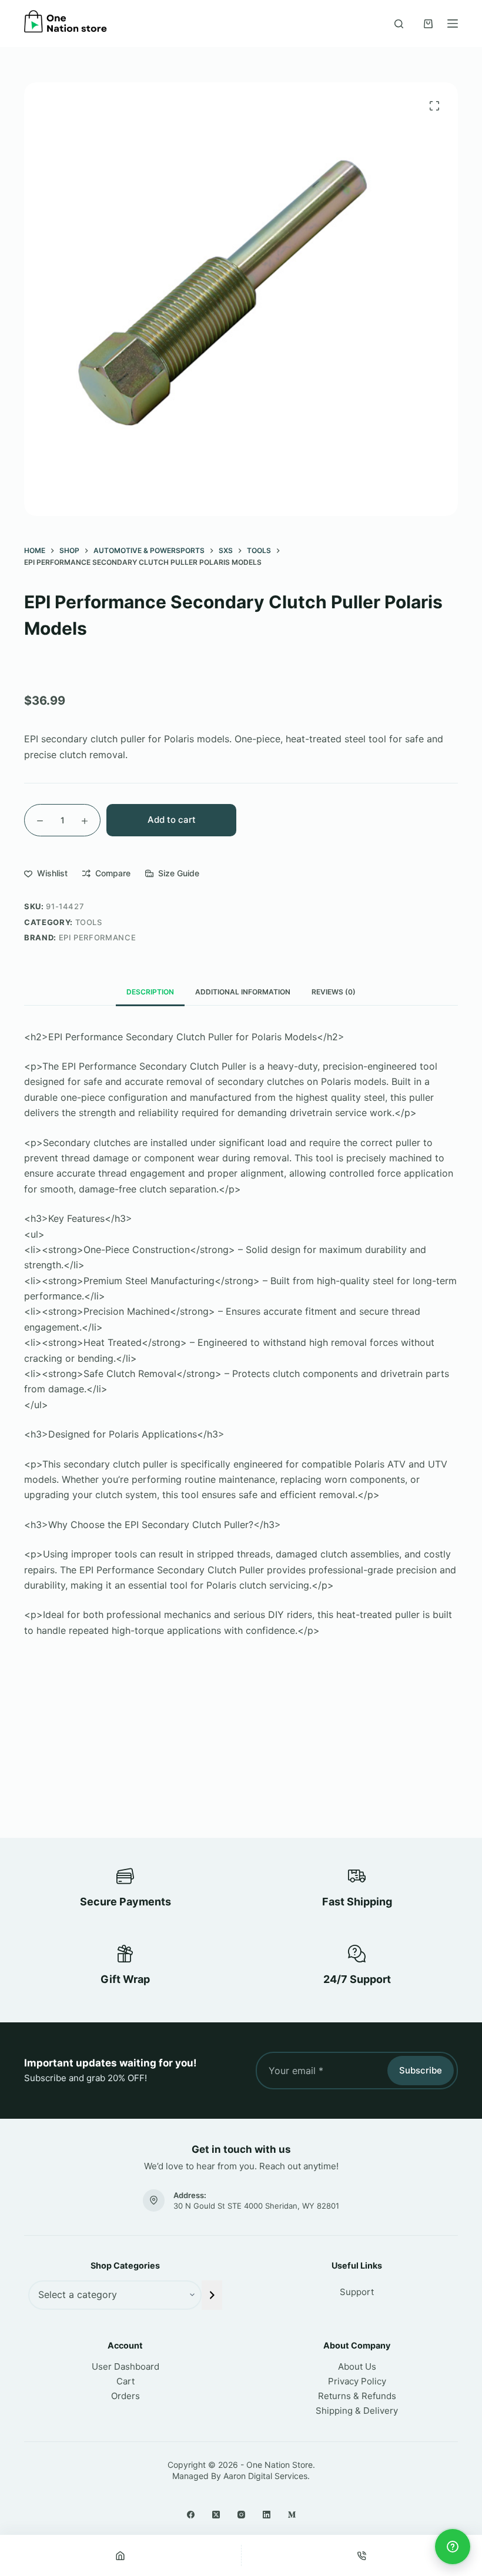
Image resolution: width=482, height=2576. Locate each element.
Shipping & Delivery (357, 2411)
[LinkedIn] (267, 2515)
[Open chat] (453, 2547)
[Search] (399, 24)
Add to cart (172, 820)
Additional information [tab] (243, 992)
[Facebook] (191, 2515)
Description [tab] (150, 992)
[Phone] (362, 2555)
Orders (125, 2396)
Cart (125, 2381)
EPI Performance (98, 937)
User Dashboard (125, 2366)
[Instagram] (241, 2515)
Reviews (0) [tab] (334, 992)
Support (357, 2292)
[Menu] (453, 24)
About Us (357, 2366)
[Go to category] (212, 2295)
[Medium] (292, 2515)
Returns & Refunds (357, 2396)
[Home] (120, 2555)
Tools (89, 922)
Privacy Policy (357, 2381)
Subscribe (421, 2070)
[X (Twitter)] (216, 2515)
